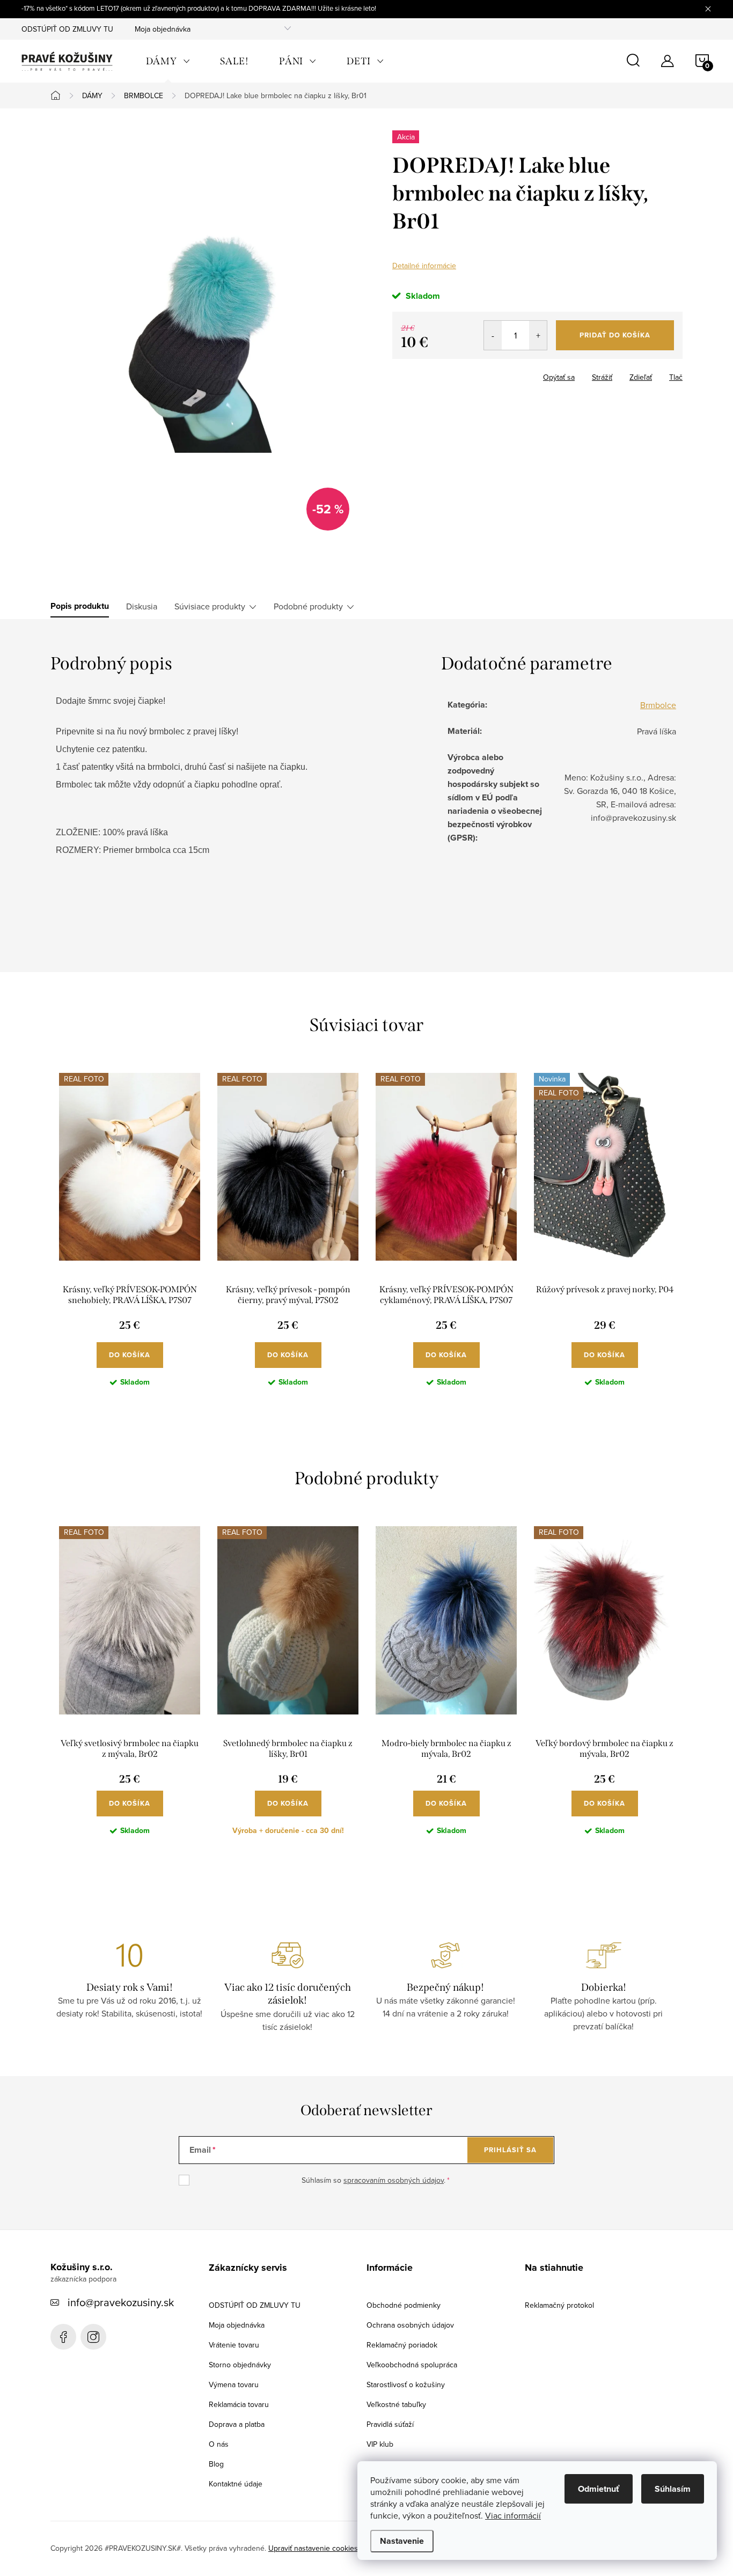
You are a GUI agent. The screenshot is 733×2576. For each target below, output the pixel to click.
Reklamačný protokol (559, 2305)
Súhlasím (673, 2489)
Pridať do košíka (615, 335)
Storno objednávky (240, 2365)
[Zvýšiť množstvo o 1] (538, 335)
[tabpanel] (130, 1239)
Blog (216, 2464)
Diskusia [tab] (142, 606)
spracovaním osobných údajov (394, 2180)
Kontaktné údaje (236, 2484)
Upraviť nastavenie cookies (313, 2548)
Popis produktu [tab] (80, 606)
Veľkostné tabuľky (396, 2404)
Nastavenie (402, 2541)
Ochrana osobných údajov (410, 2325)
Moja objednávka (163, 29)
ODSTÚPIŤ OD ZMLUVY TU (67, 29)
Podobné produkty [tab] (308, 606)
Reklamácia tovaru (239, 2404)
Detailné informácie (424, 266)
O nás (219, 2444)
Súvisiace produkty (210, 606)
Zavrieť (448, 374)
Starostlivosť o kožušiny (406, 2384)
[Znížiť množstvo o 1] (493, 335)
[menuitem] (168, 61)
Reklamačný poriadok (402, 2345)
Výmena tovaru (234, 2384)
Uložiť (411, 375)
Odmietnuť (599, 2489)
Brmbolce (658, 705)
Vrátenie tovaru (234, 2345)
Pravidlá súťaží (390, 2424)
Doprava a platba (237, 2424)
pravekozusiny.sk (93, 2337)
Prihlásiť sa (510, 2150)
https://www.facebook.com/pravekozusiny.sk (63, 2337)
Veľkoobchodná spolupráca (412, 2365)
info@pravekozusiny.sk (121, 2302)
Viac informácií (513, 2515)
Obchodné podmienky (404, 2305)
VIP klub (380, 2444)
